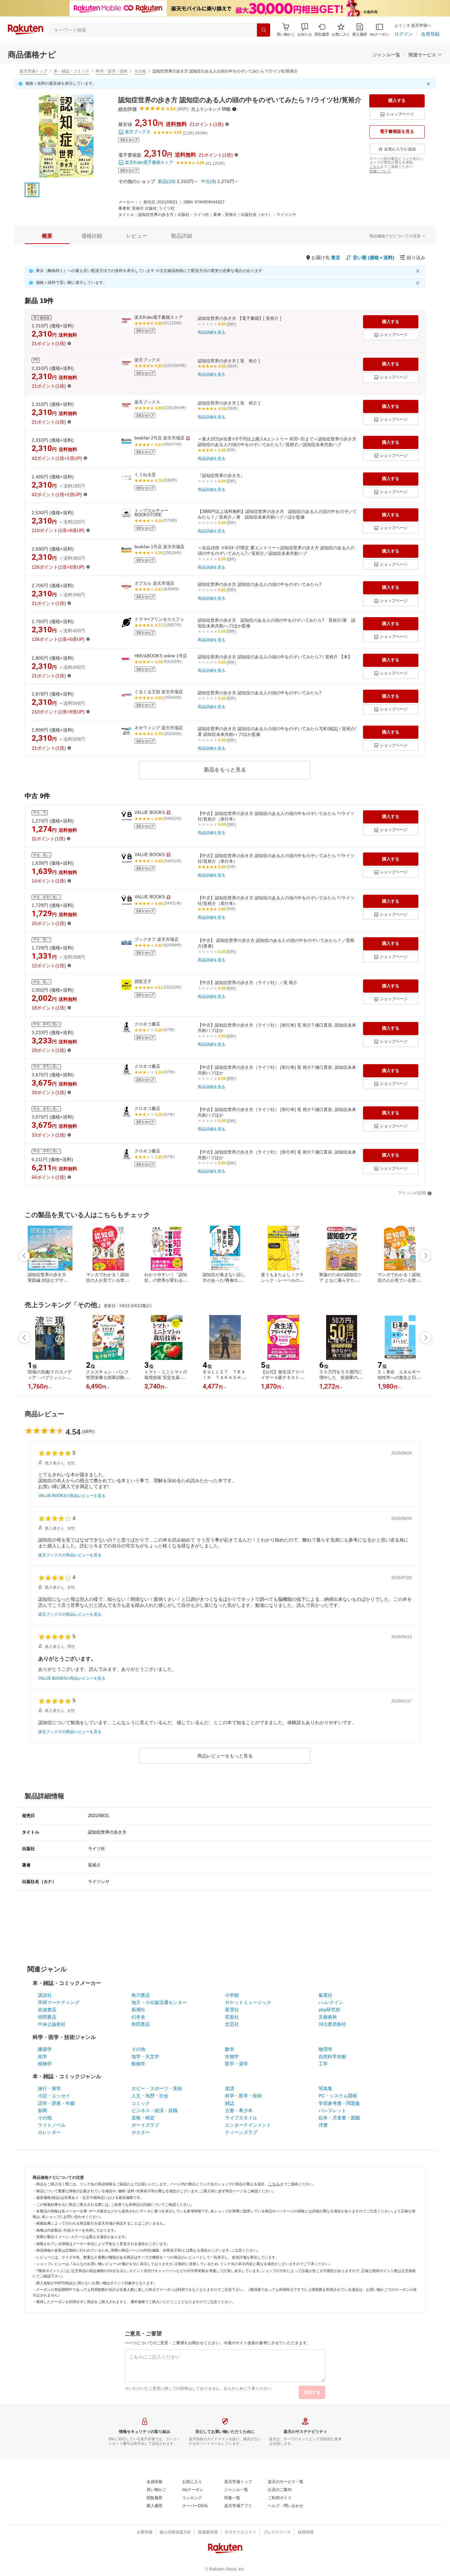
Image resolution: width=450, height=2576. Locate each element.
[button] (305, 30)
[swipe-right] (426, 1256)
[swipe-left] (24, 1256)
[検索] (264, 30)
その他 (140, 71)
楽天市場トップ (33, 71)
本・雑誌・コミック (71, 71)
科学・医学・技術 (112, 71)
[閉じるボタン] (429, 84)
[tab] (47, 236)
